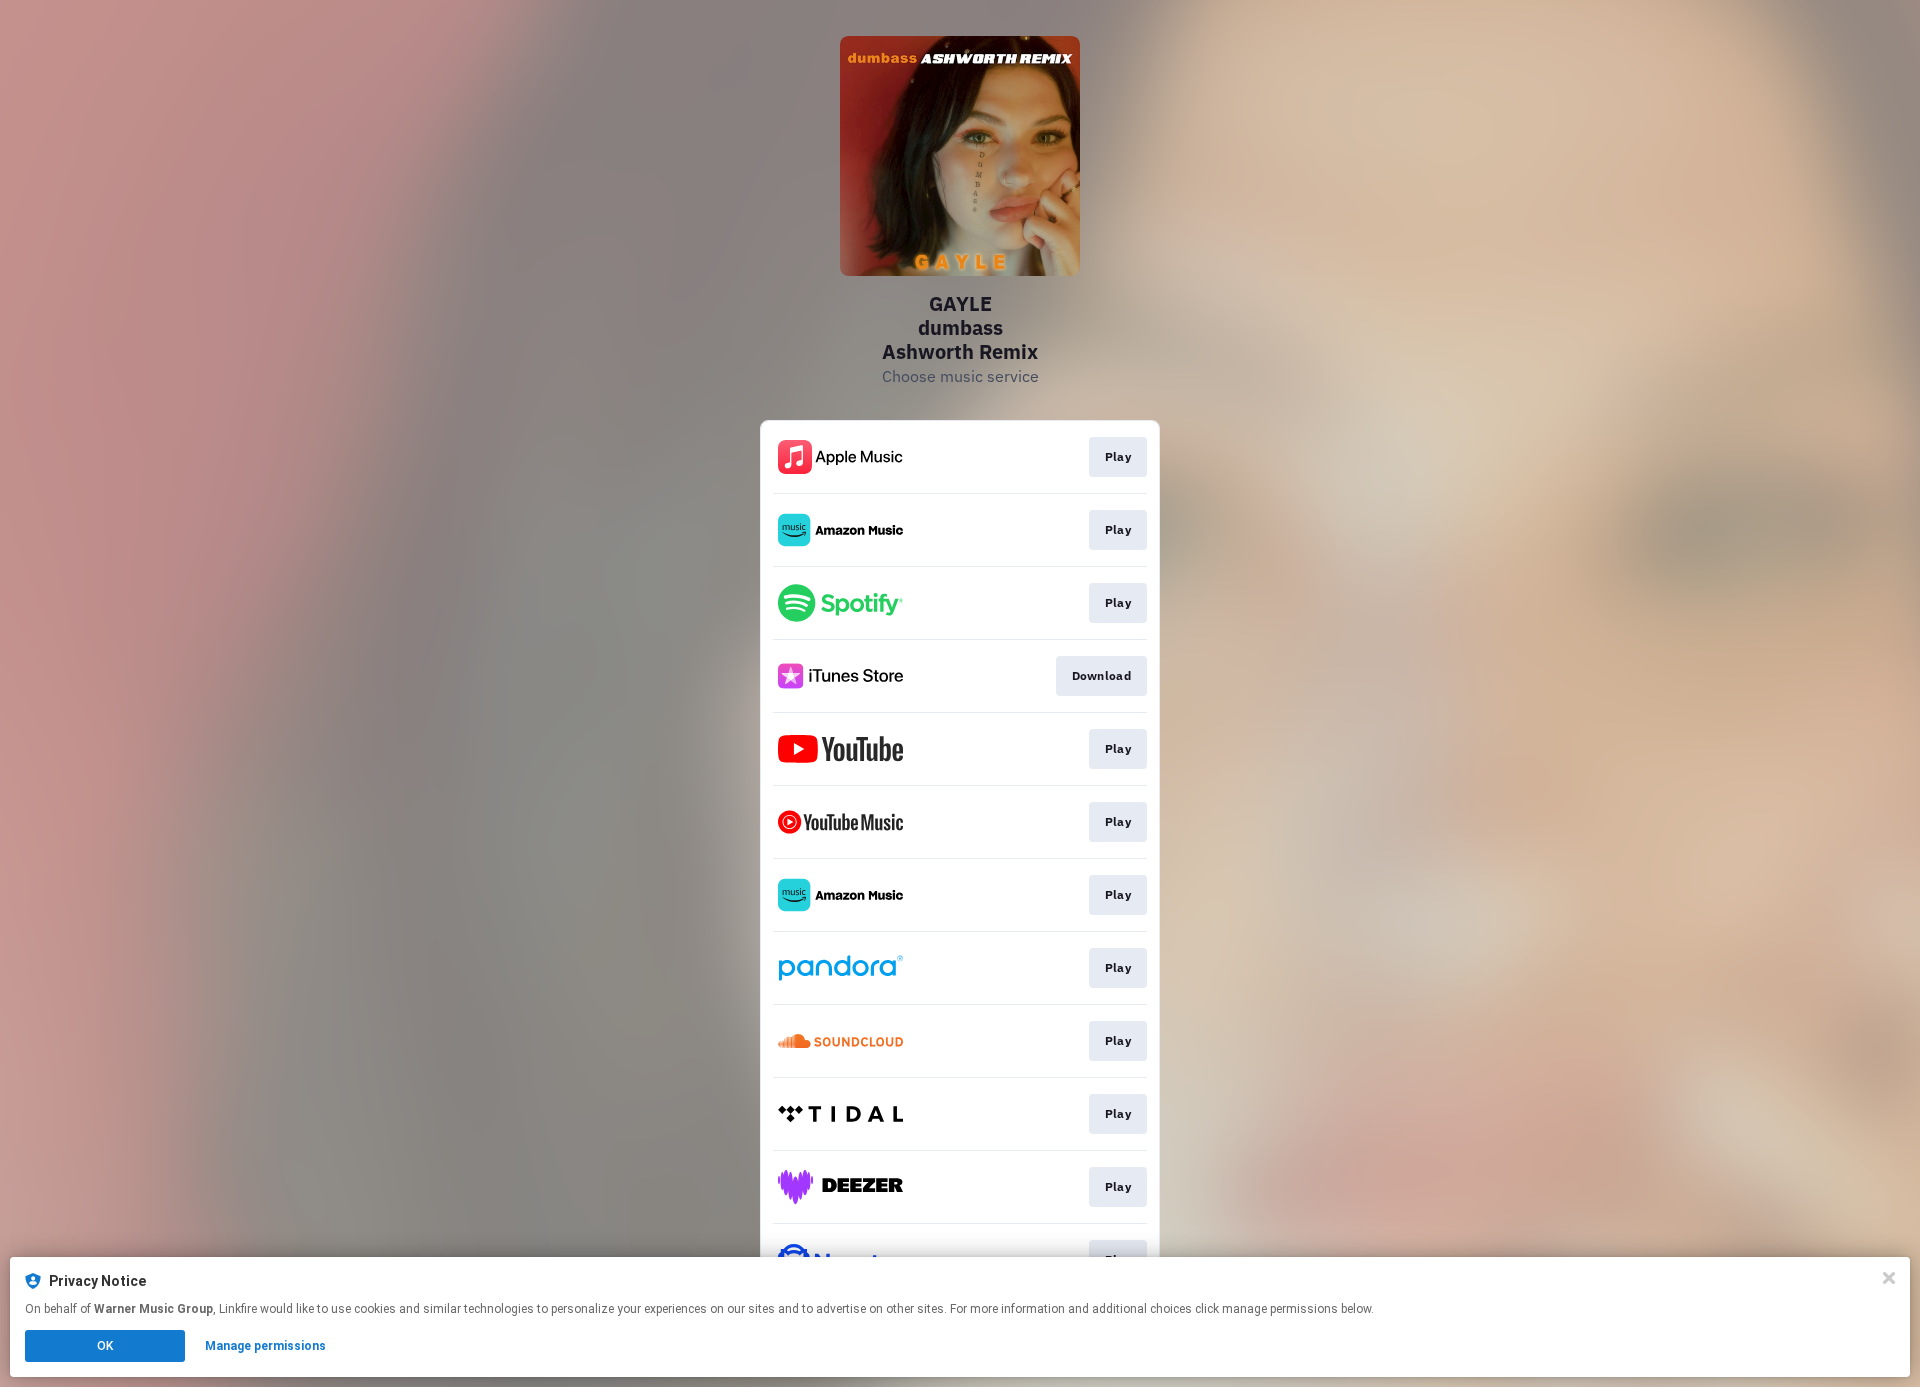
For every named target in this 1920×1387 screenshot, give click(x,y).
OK (105, 1346)
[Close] (1889, 1278)
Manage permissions (265, 1346)
